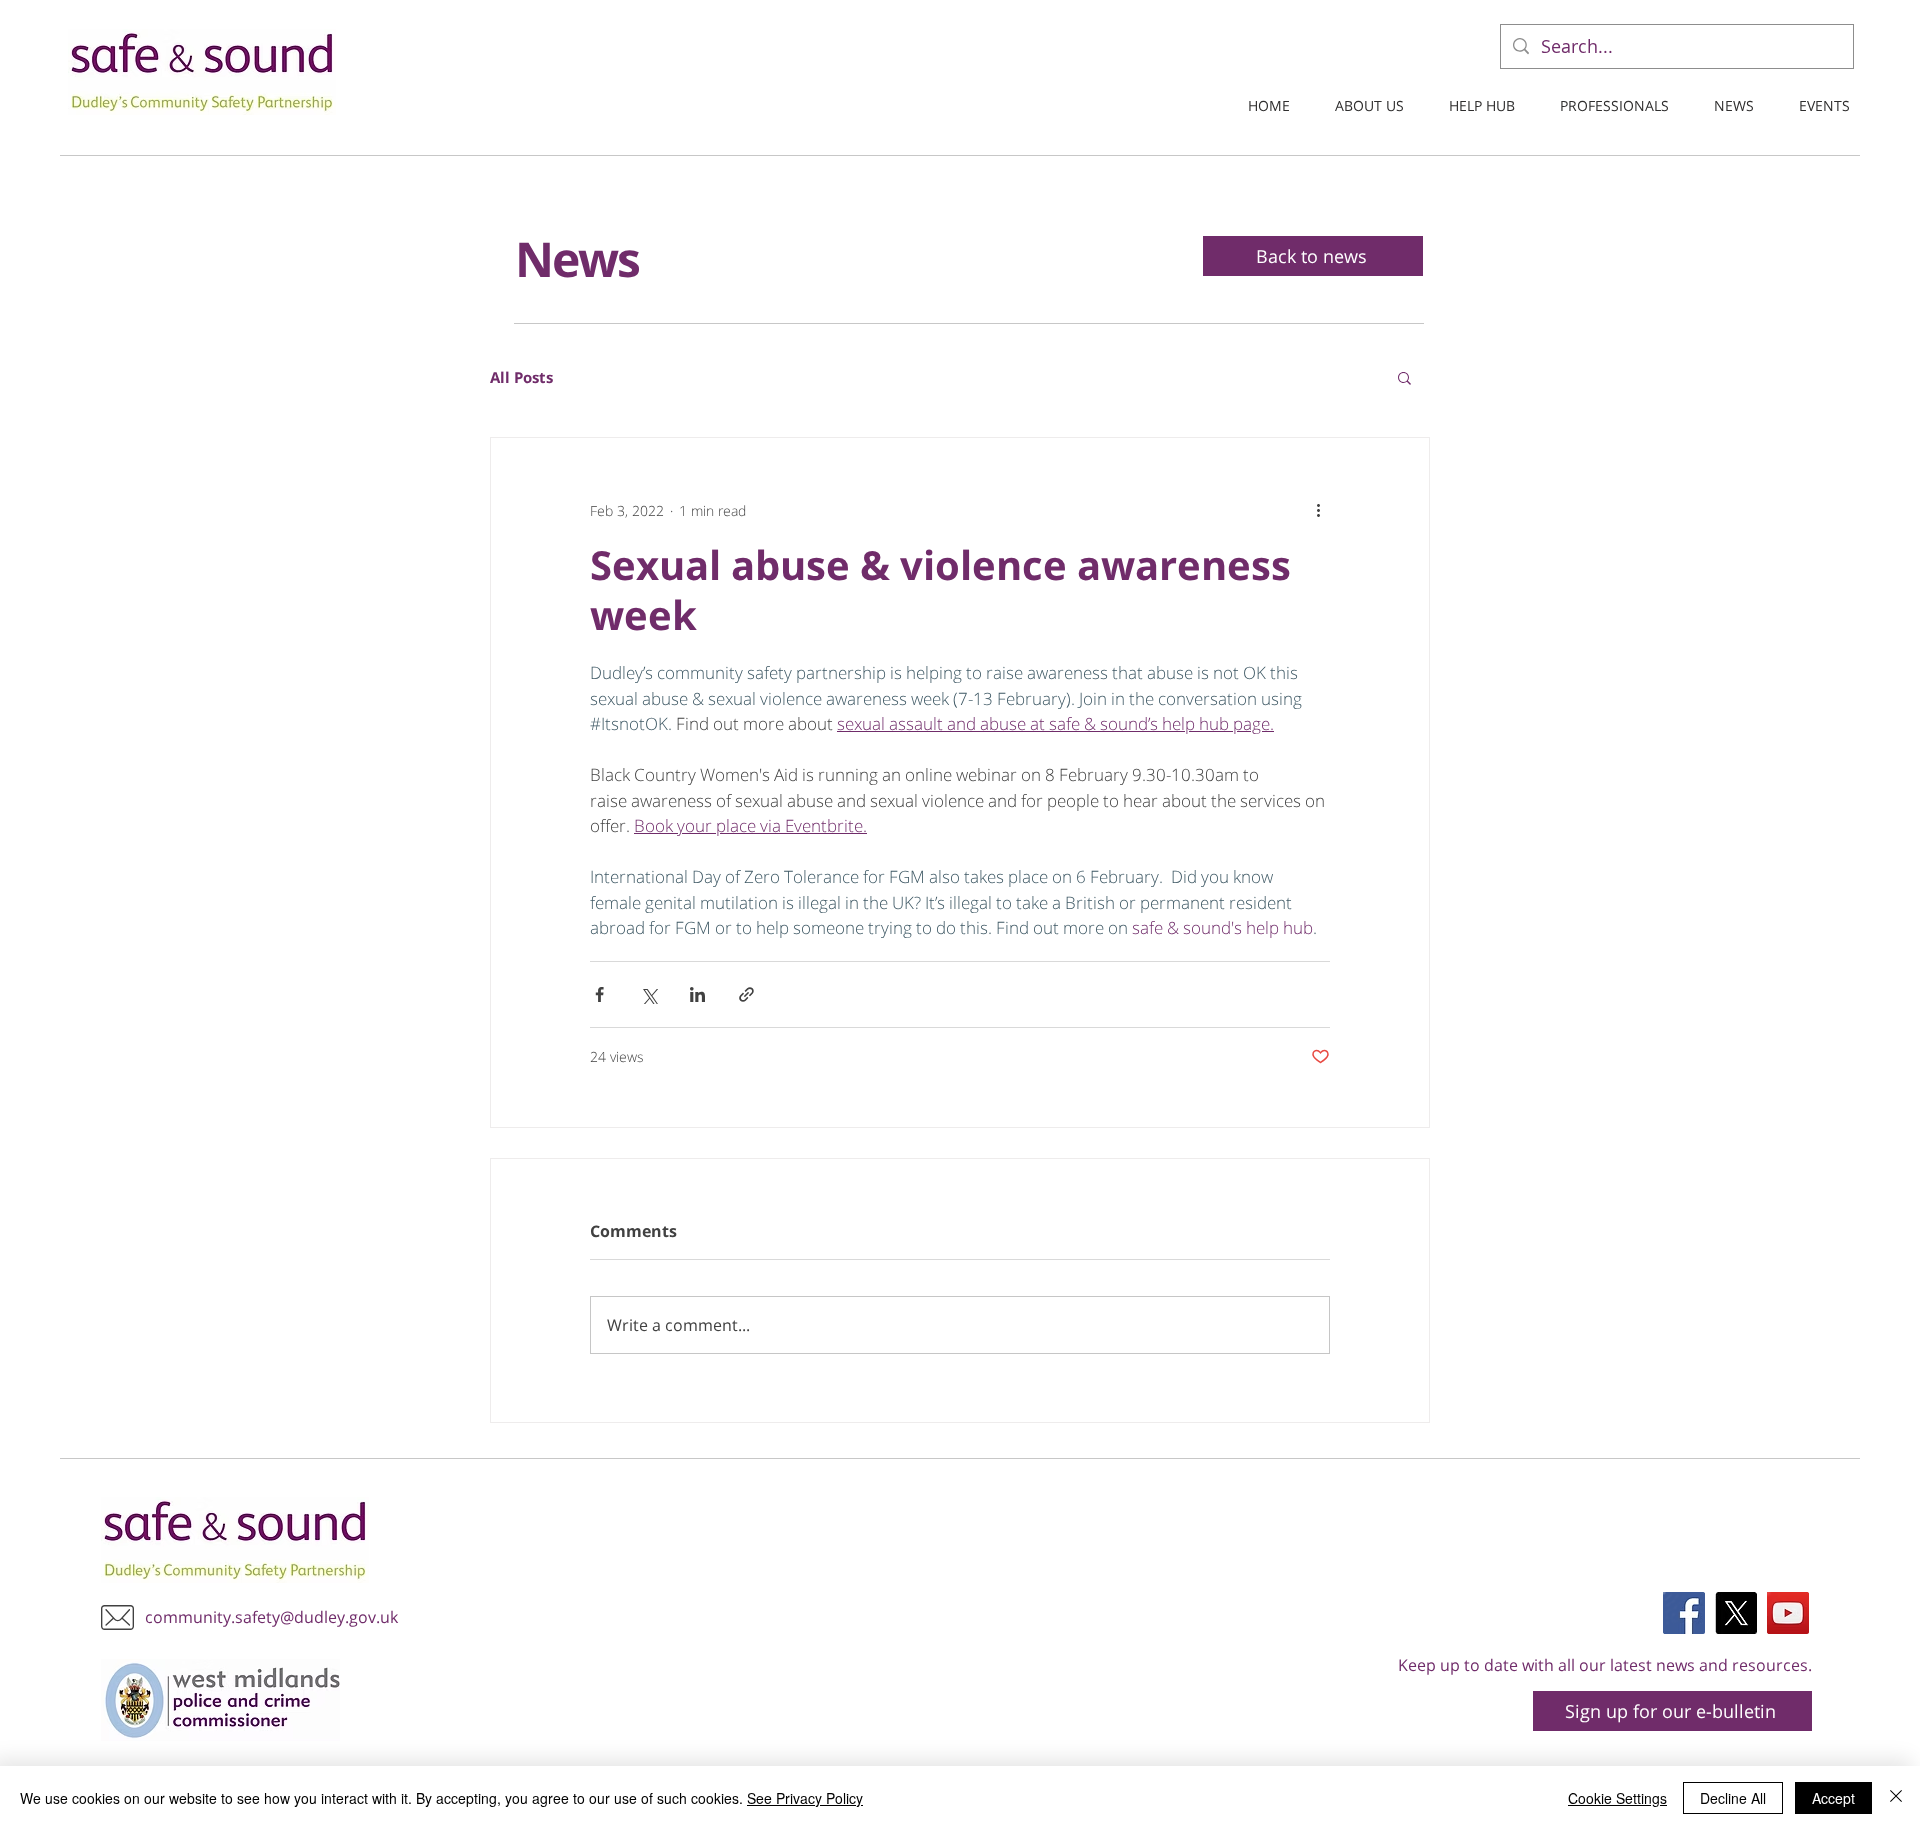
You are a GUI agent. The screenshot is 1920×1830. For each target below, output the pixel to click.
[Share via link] (746, 994)
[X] (1736, 1613)
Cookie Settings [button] (1617, 1798)
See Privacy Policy (805, 1798)
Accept (1833, 1798)
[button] (1404, 377)
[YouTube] (1788, 1613)
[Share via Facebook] (599, 994)
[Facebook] (1684, 1613)
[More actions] (1318, 510)
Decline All (1733, 1798)
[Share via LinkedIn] (697, 994)
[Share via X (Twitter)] (648, 994)
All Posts (521, 377)
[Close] (1896, 1798)
